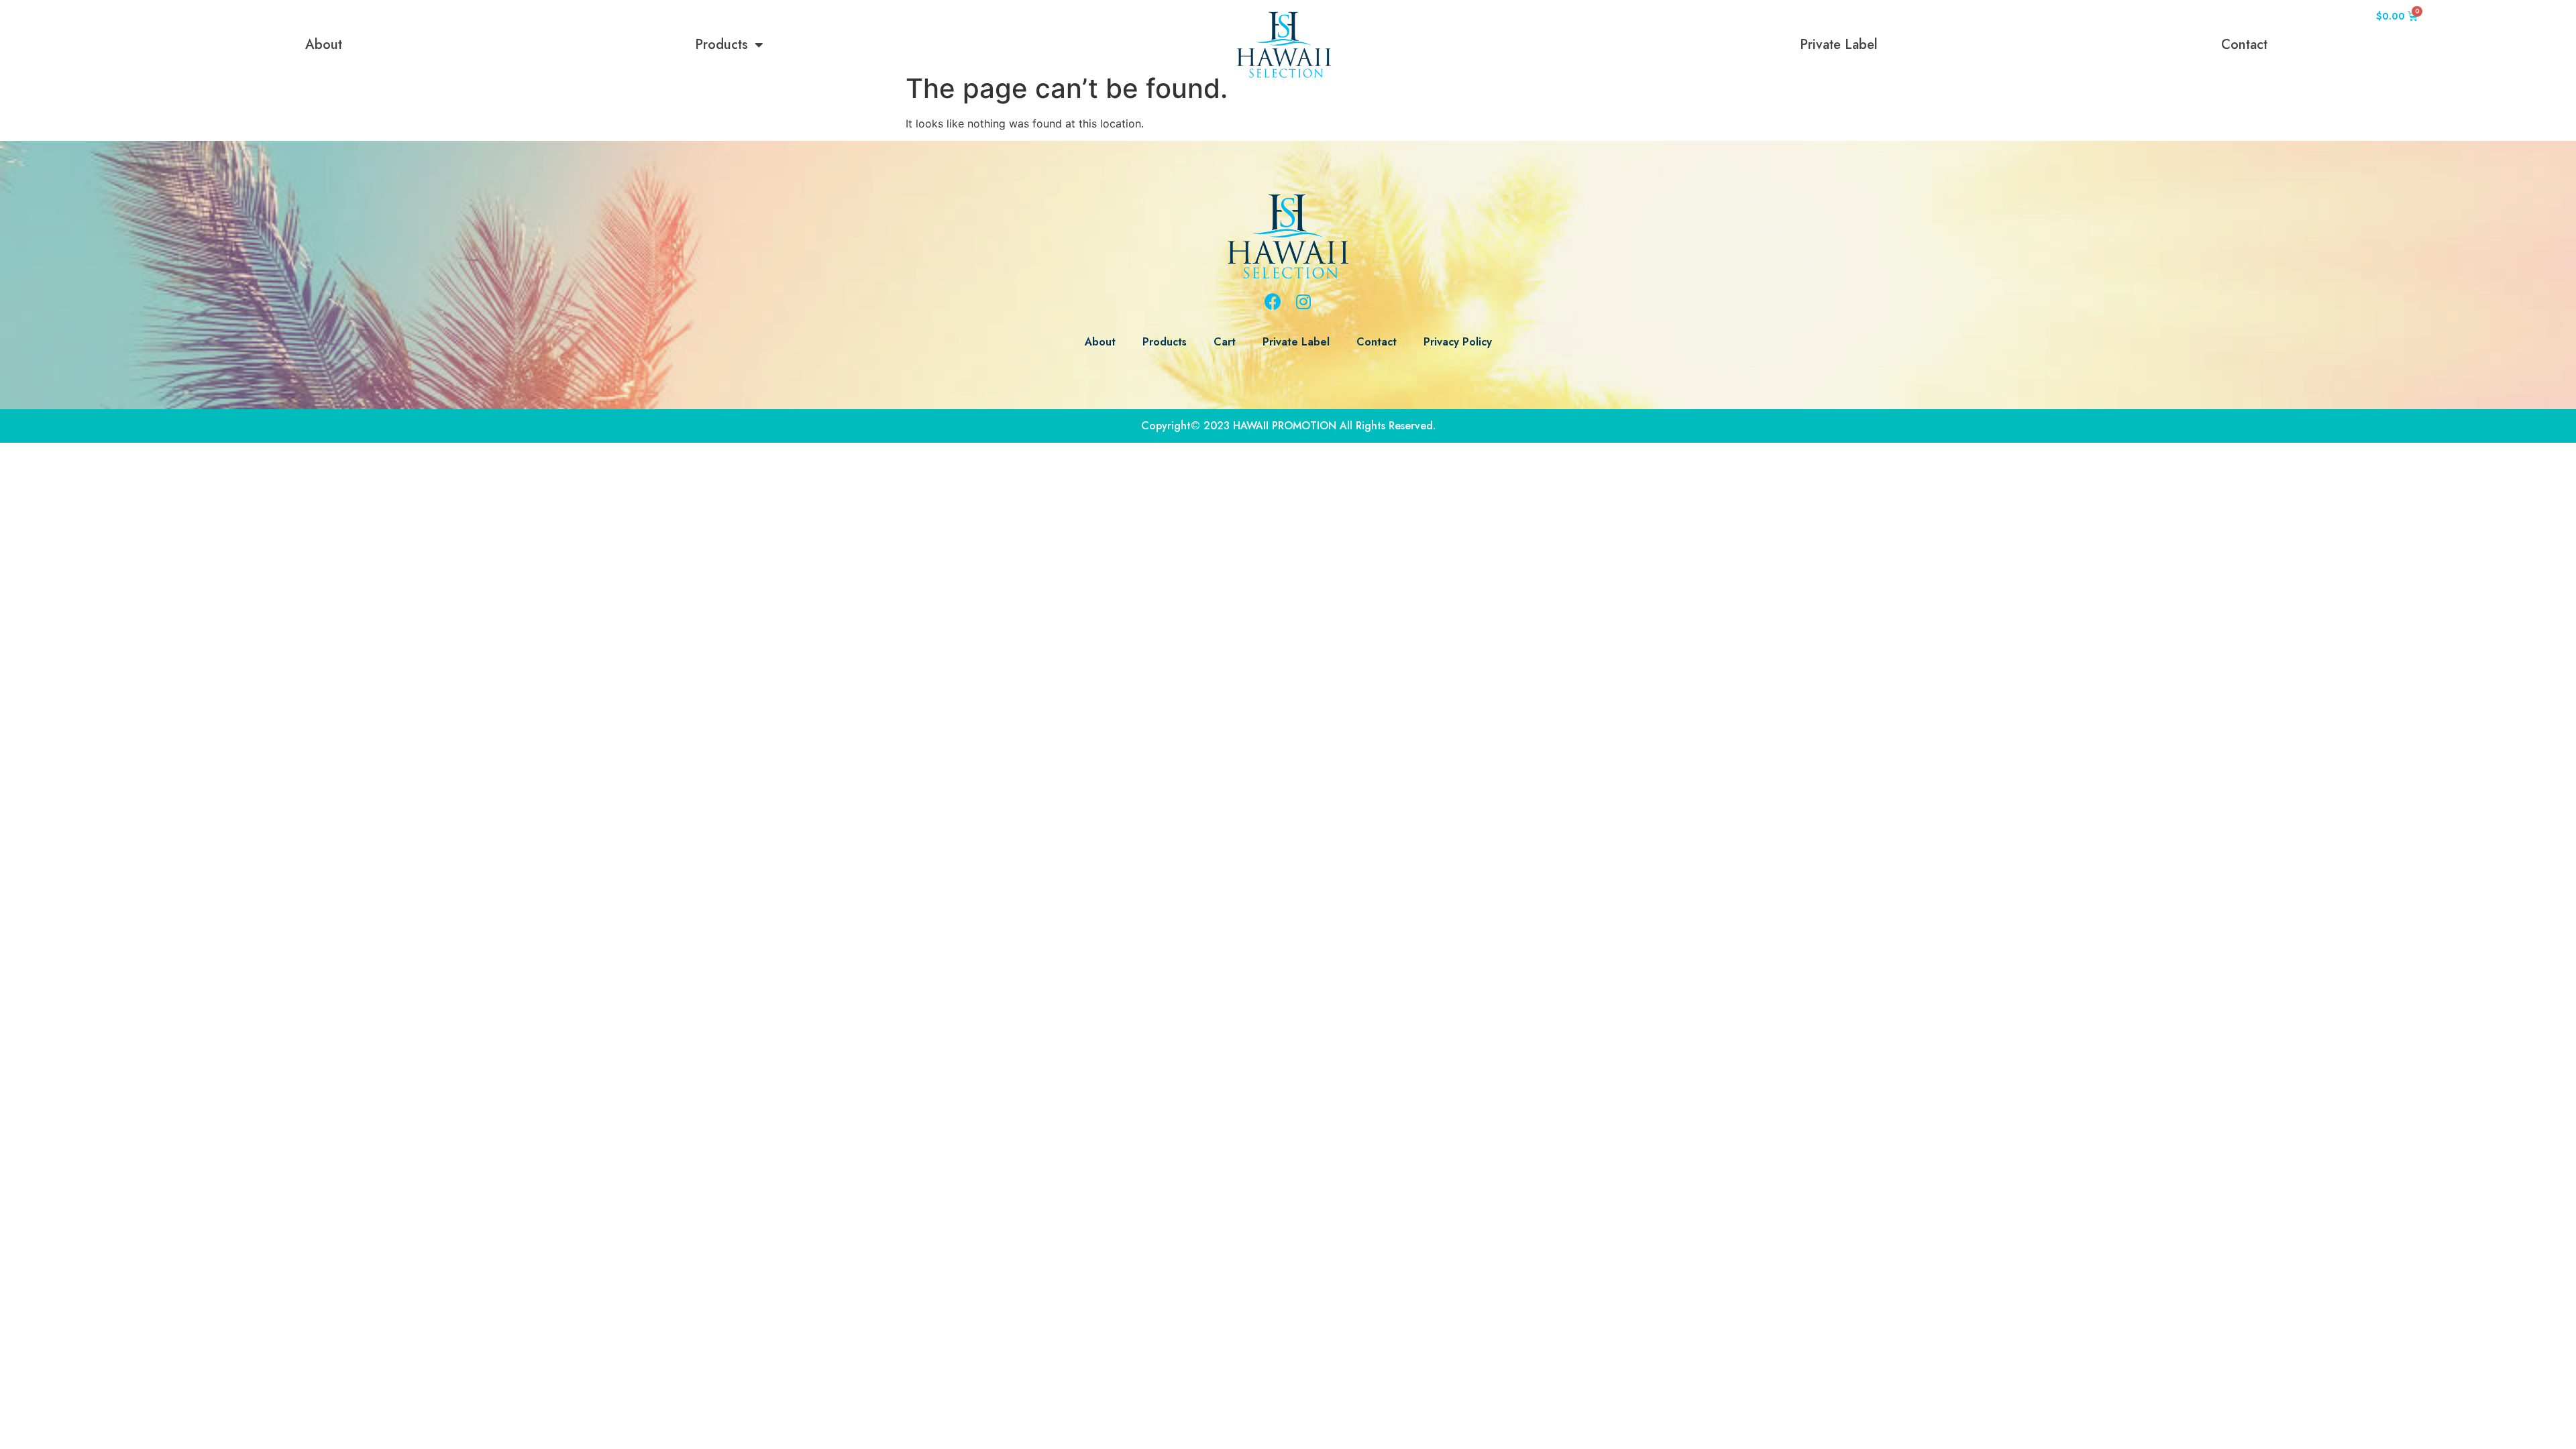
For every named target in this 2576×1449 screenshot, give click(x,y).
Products (721, 45)
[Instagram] (1303, 302)
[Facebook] (1273, 302)
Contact (2244, 45)
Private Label (1839, 45)
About (324, 45)
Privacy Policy (1458, 342)
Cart (1225, 342)
